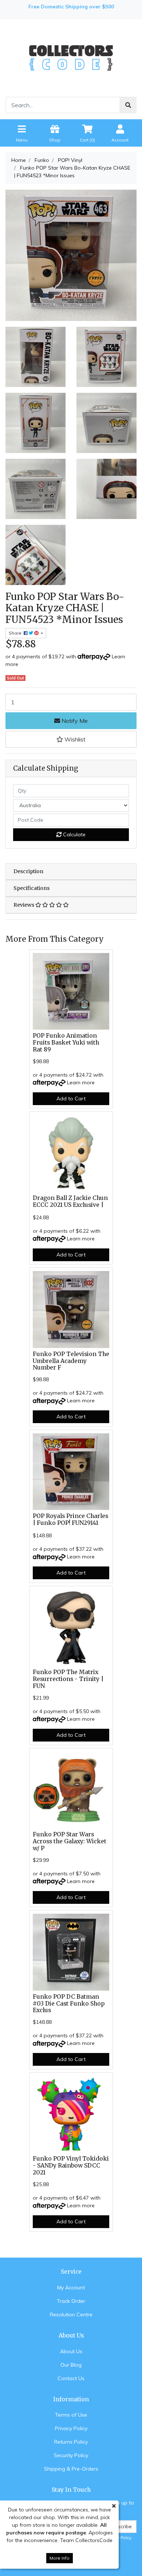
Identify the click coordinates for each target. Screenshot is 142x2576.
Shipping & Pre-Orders (71, 2469)
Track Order (71, 2301)
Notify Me (74, 721)
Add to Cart (71, 1099)
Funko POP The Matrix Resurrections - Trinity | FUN (68, 1679)
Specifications (31, 888)
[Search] (128, 105)
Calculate (74, 834)
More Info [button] (60, 2558)
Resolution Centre (71, 2314)
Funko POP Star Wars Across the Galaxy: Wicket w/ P (70, 1841)
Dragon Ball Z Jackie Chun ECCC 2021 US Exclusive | (70, 1201)
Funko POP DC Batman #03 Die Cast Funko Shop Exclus (69, 2004)
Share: (16, 633)
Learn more (81, 1082)
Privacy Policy (71, 2428)
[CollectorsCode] (71, 58)
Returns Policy (71, 2442)
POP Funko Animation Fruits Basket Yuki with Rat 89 (66, 1043)
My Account (71, 2288)
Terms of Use (71, 2415)
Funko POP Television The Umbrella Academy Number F (71, 1361)
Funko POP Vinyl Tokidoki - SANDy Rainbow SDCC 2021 (71, 2166)
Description (28, 871)
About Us (71, 2351)
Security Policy (71, 2455)
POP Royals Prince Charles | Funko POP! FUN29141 (70, 1519)
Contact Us (71, 2378)
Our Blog (71, 2365)
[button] (71, 739)
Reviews (24, 905)
